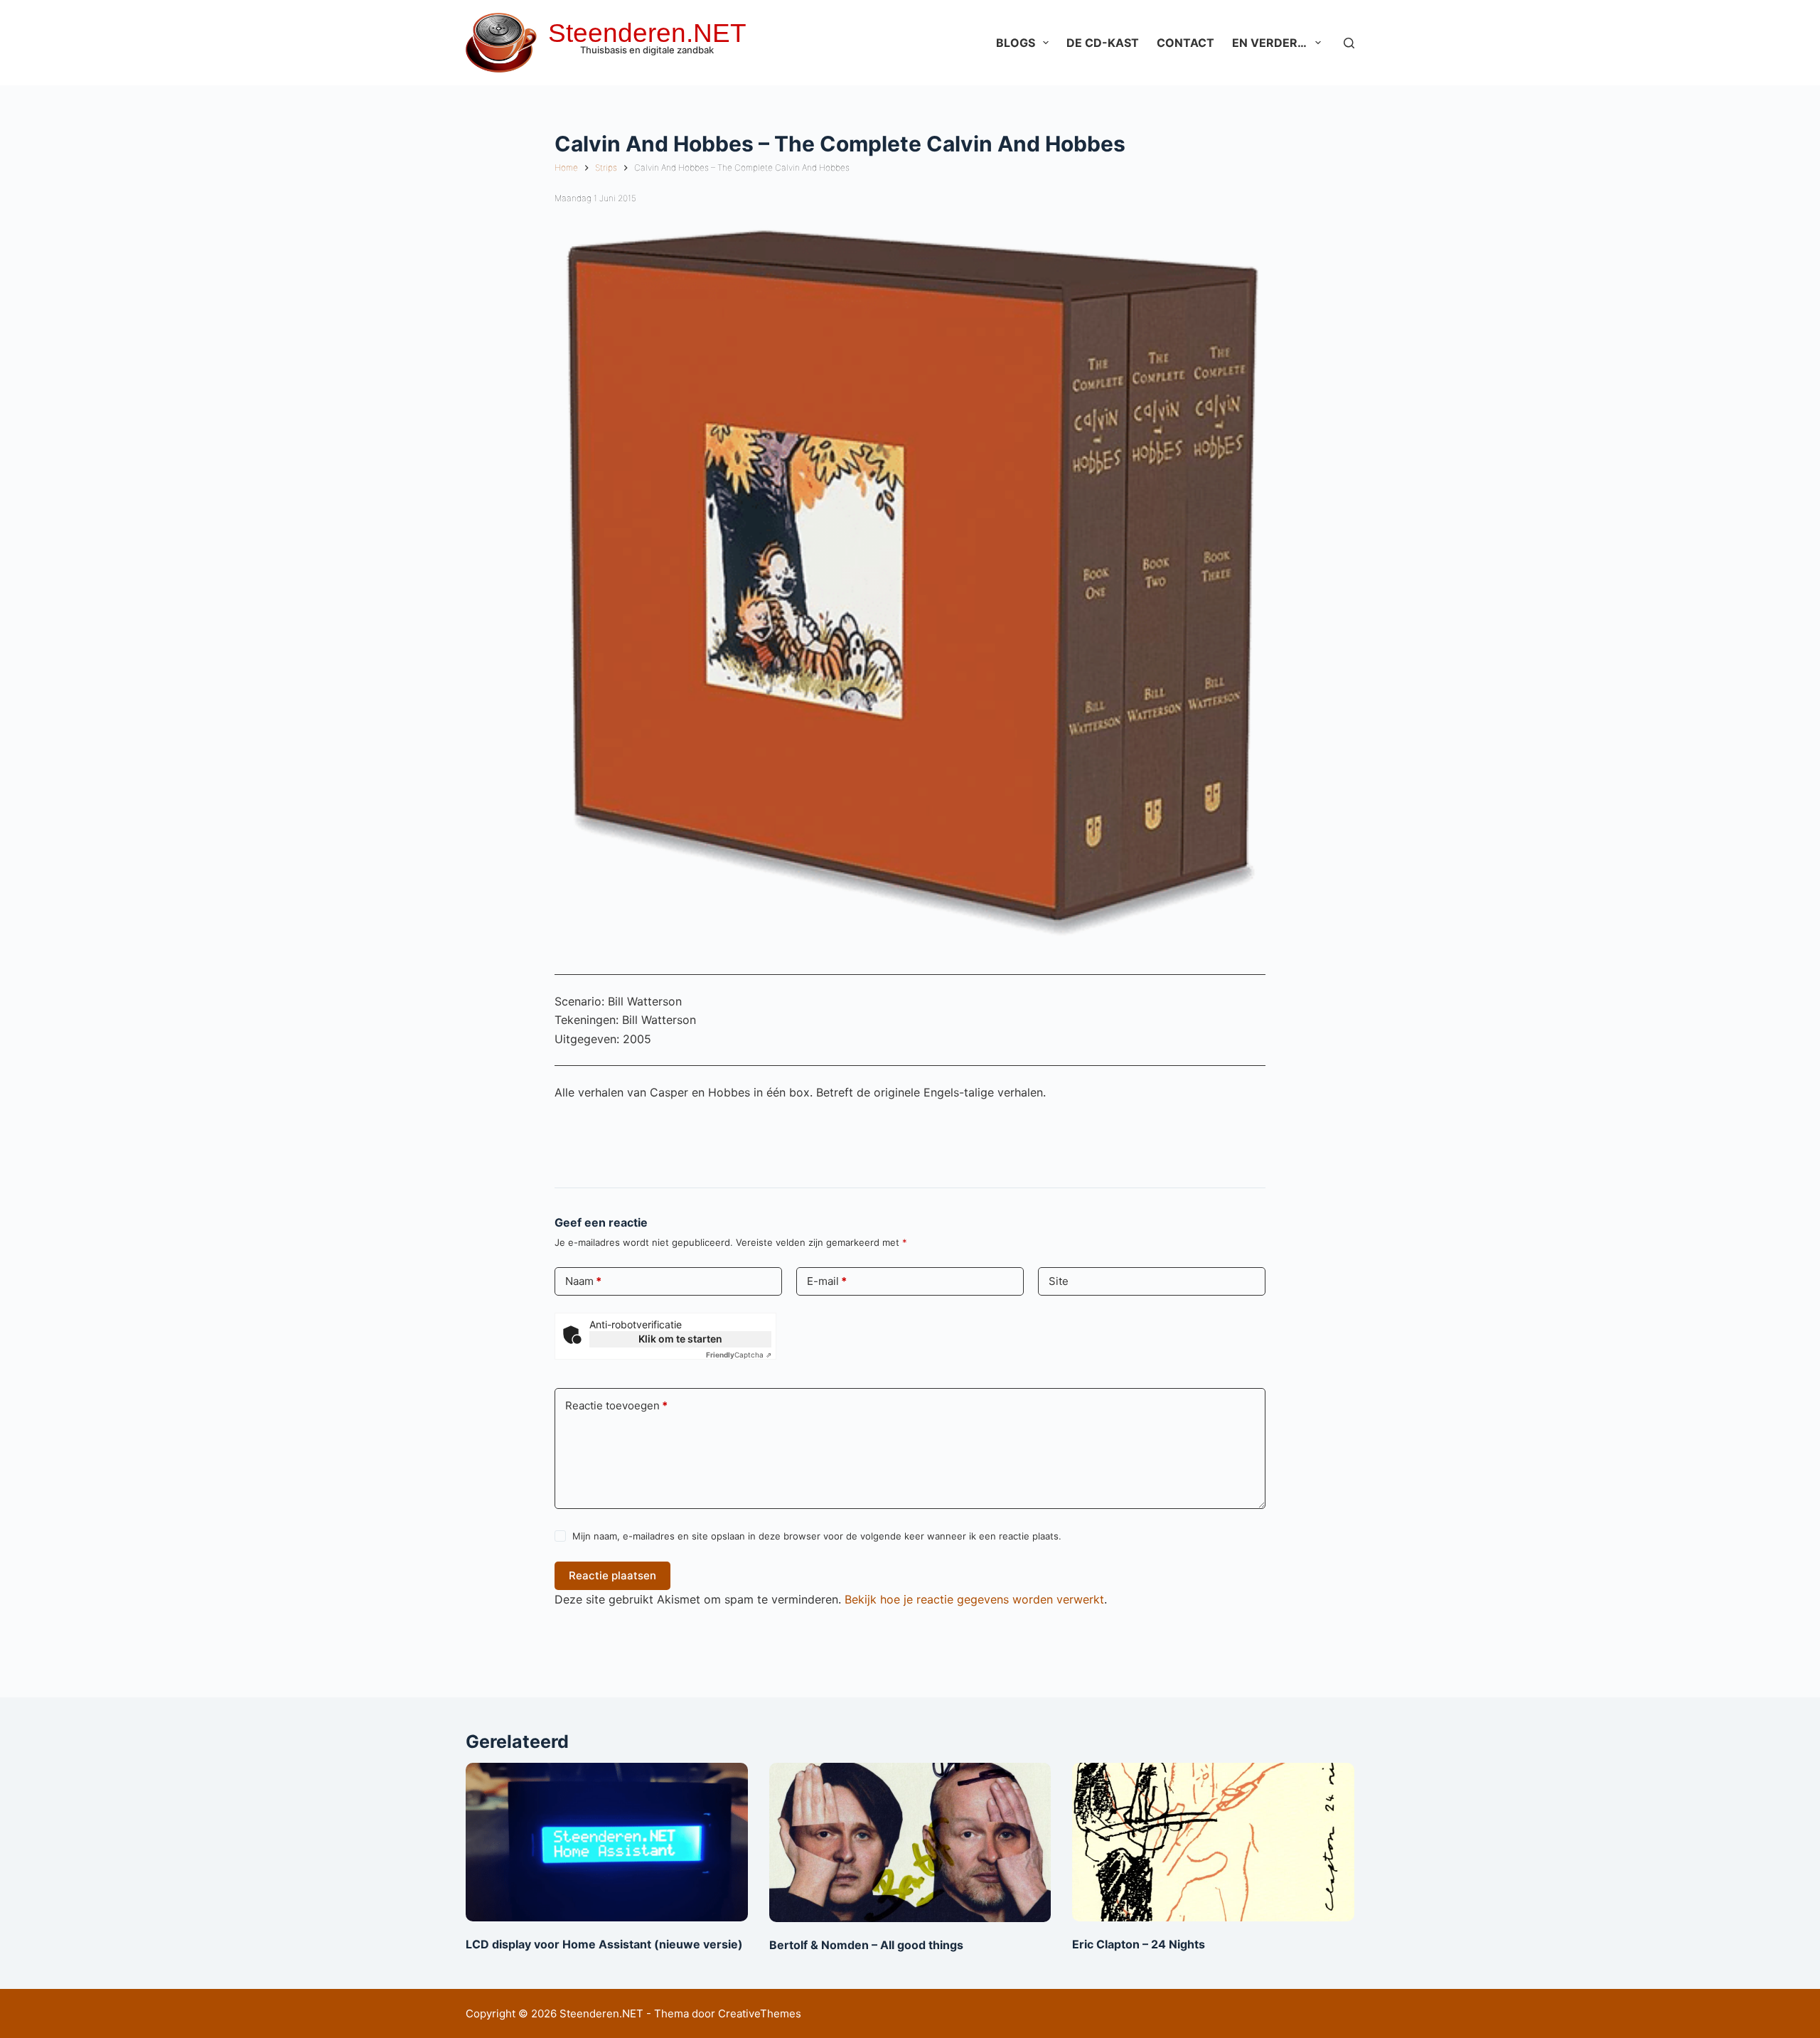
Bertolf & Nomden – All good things (866, 1945)
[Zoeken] (1349, 43)
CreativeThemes (760, 2013)
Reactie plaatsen (612, 1575)
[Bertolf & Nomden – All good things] (910, 1842)
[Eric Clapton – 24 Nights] (1213, 1842)
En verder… (1269, 43)
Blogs (1016, 43)
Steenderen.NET (647, 33)
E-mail (827, 1281)
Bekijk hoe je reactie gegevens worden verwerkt (974, 1599)
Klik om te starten (680, 1339)
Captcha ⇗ (739, 1355)
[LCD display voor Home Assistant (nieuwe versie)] (607, 1842)
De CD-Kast (1103, 43)
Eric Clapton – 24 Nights (1139, 1944)
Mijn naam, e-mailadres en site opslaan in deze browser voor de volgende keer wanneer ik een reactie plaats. (817, 1536)
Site (1059, 1281)
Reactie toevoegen (616, 1405)
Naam (583, 1281)
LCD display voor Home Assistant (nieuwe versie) (604, 1944)
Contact (1185, 43)
